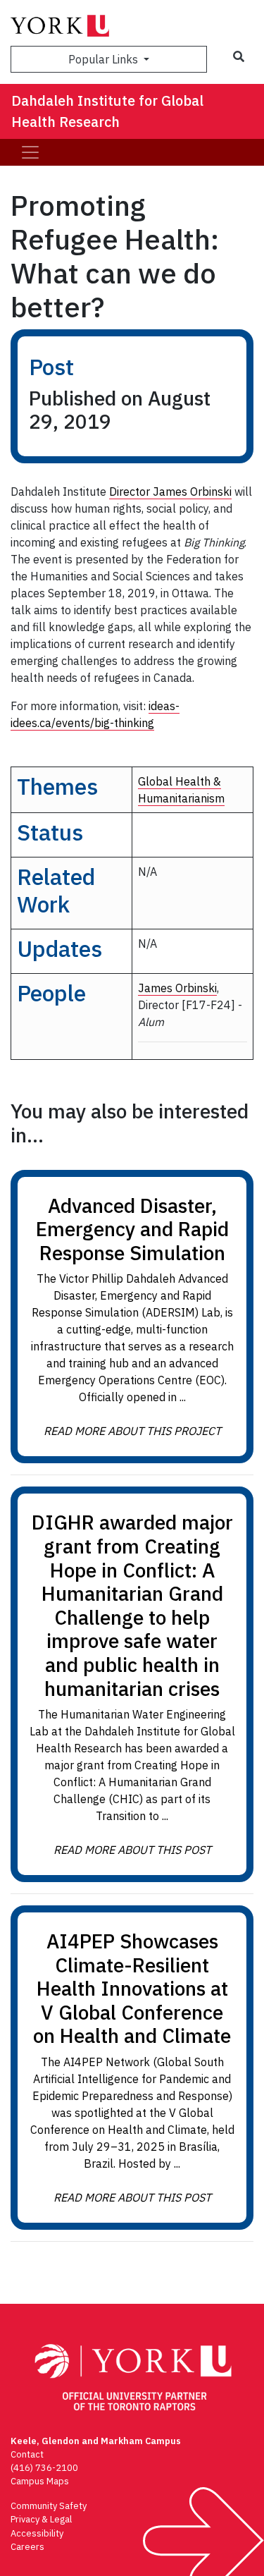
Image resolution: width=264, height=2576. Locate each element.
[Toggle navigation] (30, 152)
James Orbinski (177, 988)
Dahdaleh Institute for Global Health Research (107, 111)
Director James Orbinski (170, 492)
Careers (27, 2547)
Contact (27, 2454)
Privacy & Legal (41, 2519)
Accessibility (37, 2533)
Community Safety (49, 2506)
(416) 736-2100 (44, 2468)
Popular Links (105, 59)
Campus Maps (40, 2481)
